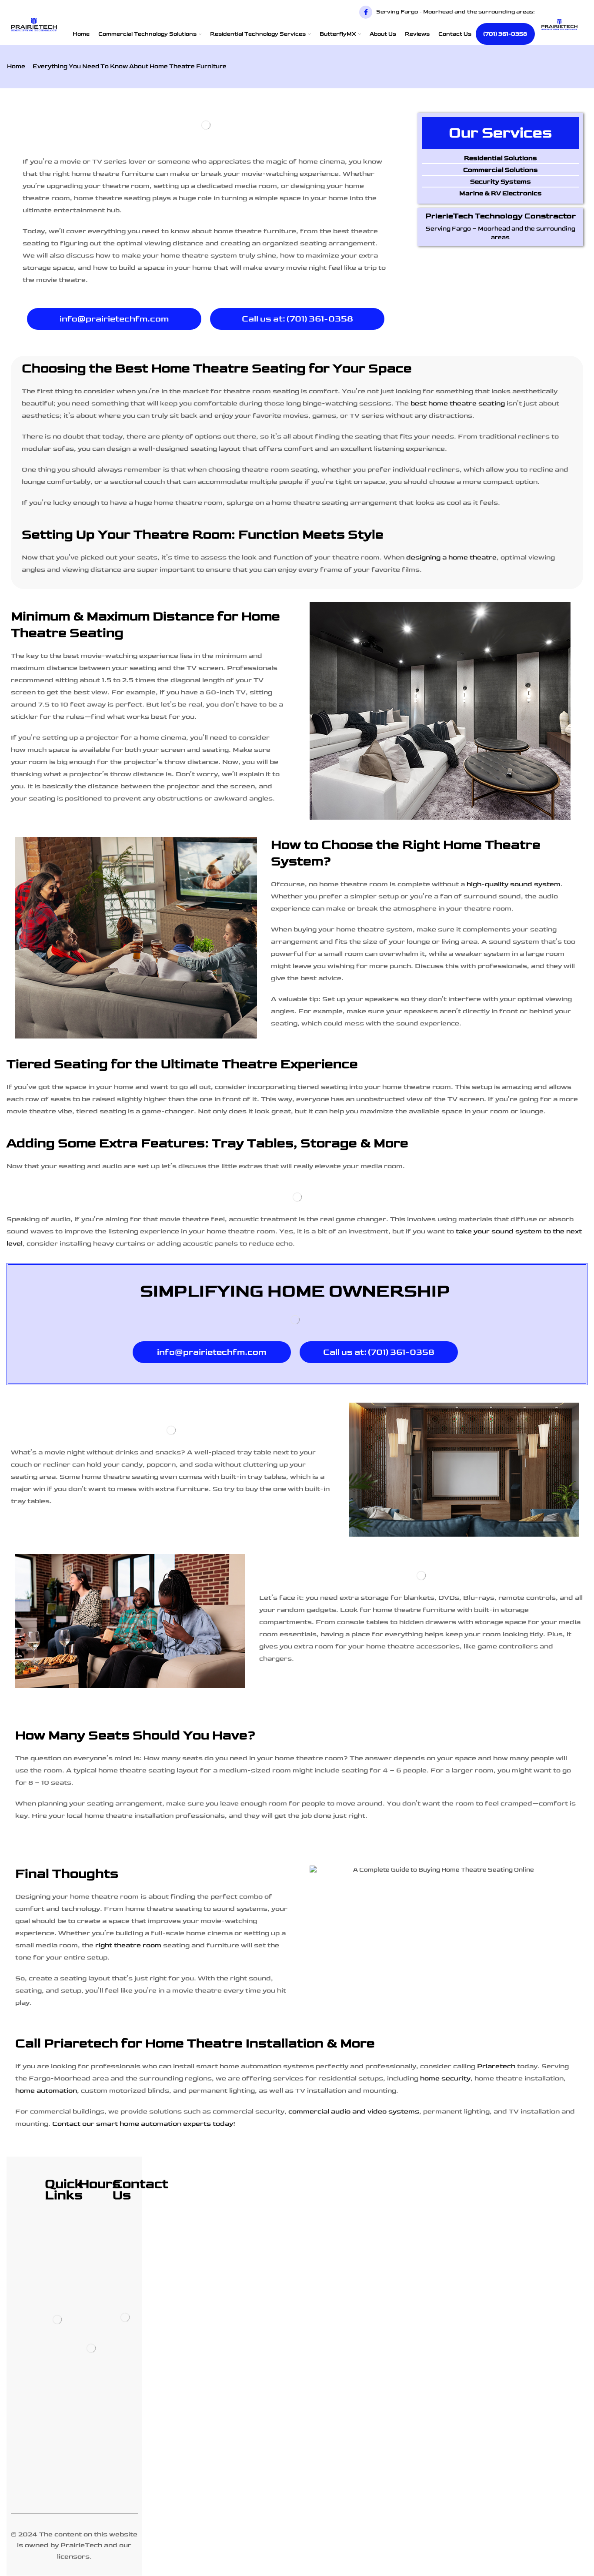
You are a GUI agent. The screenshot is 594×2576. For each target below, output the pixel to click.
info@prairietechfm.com (114, 319)
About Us (383, 34)
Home (81, 34)
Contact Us (455, 34)
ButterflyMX (338, 34)
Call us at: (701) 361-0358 (297, 319)
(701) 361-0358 (505, 34)
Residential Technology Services (258, 34)
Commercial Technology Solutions (147, 34)
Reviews (417, 34)
